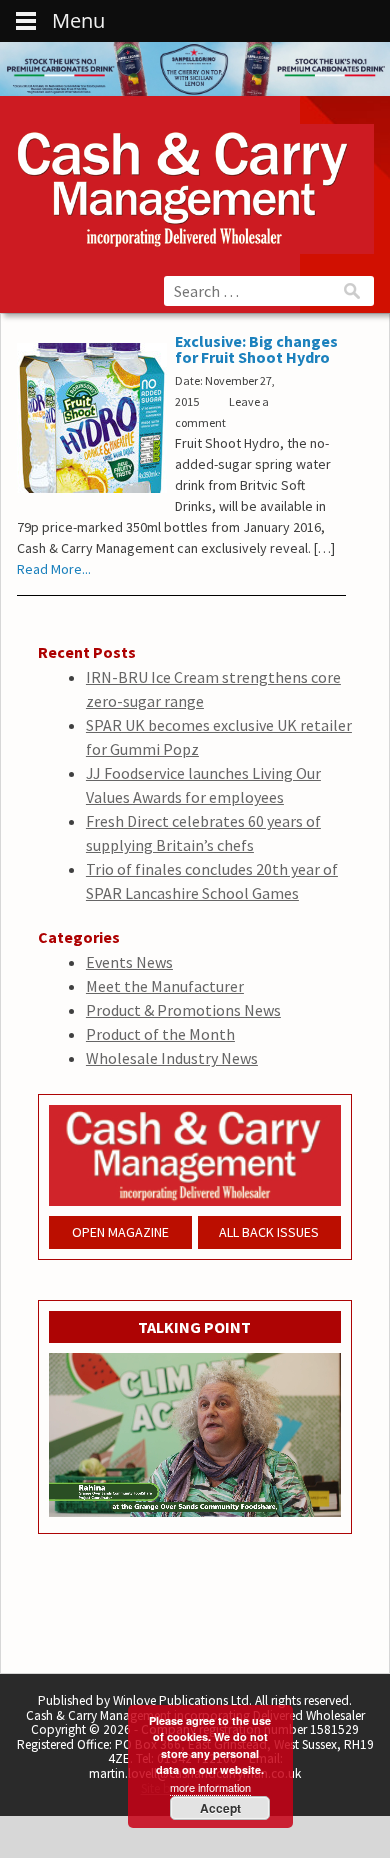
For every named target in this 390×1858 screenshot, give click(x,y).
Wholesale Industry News (172, 1058)
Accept (220, 1808)
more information (210, 1787)
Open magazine (120, 1232)
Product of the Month (160, 1034)
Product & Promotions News (183, 1010)
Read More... (54, 569)
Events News (129, 962)
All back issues (269, 1232)
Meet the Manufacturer (165, 986)
